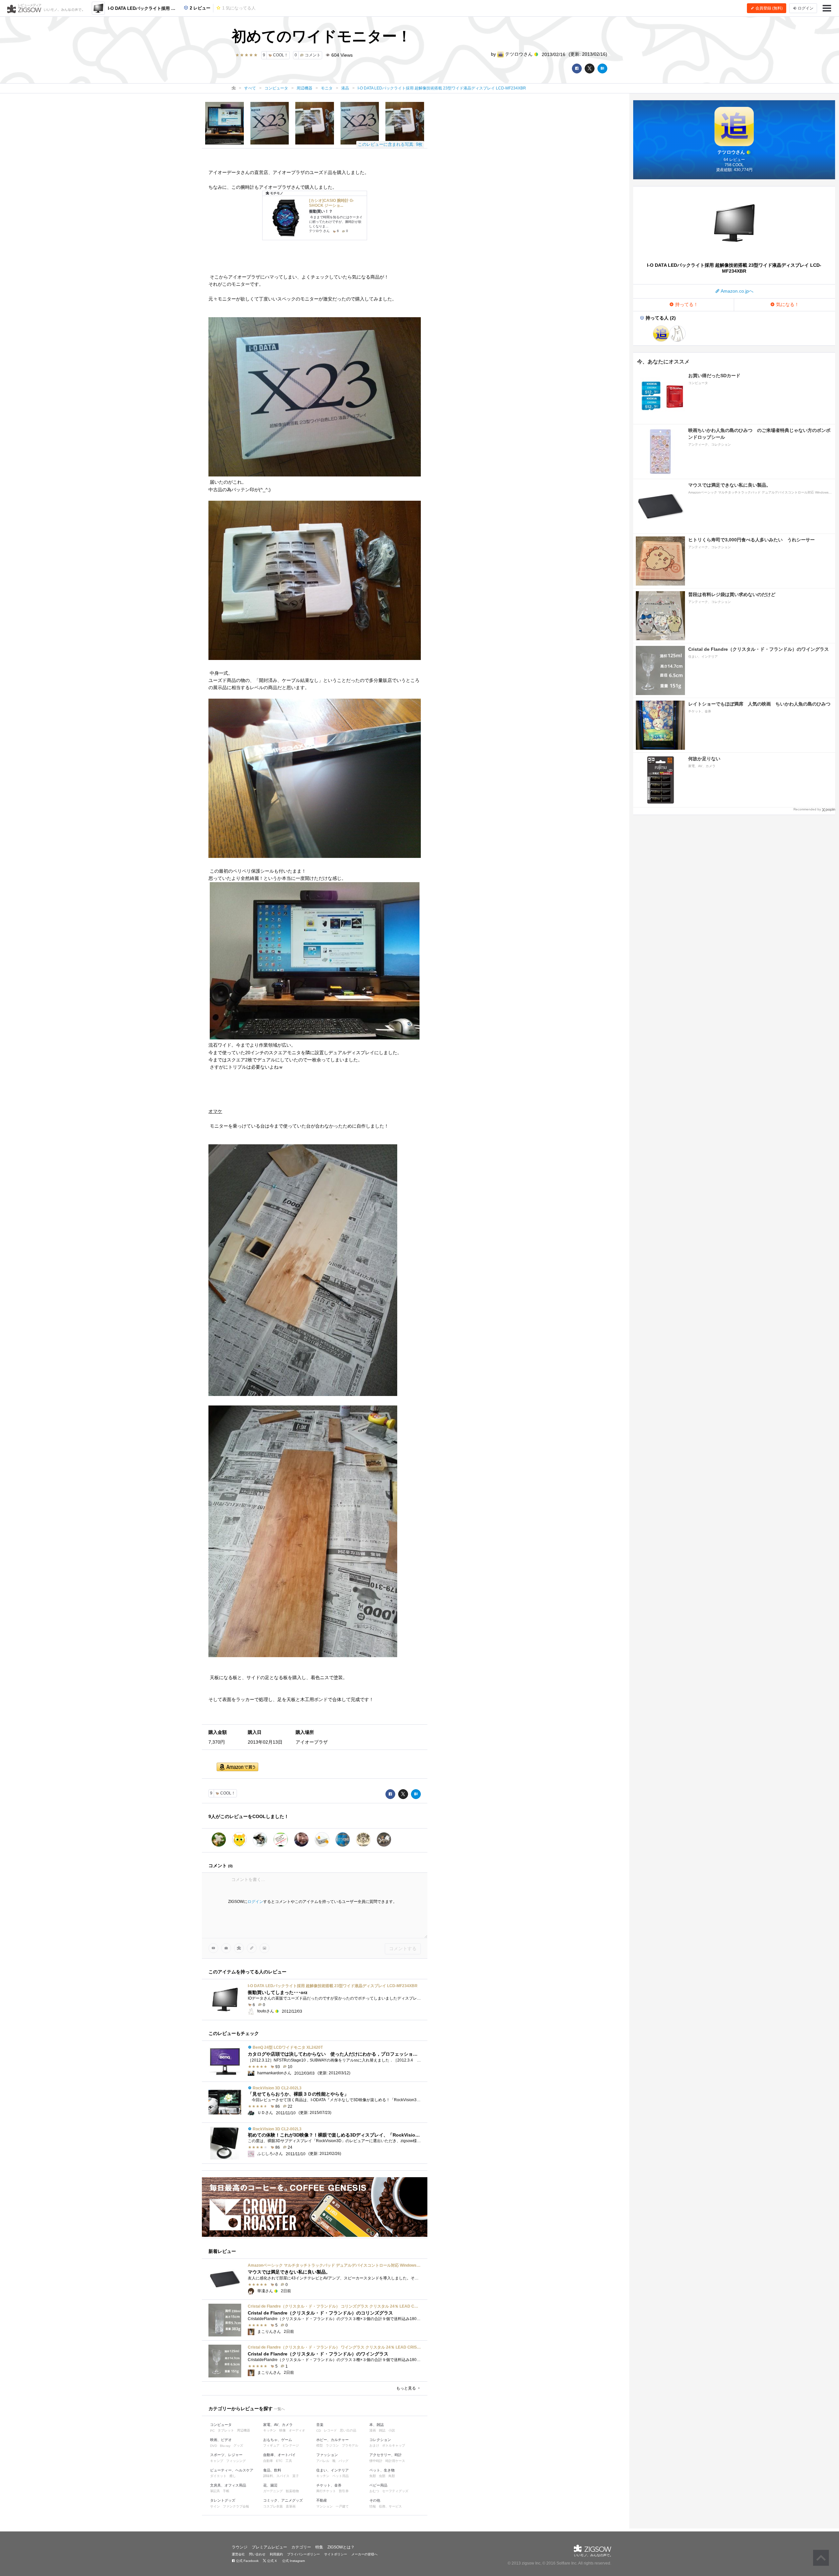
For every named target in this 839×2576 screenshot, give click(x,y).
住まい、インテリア (332, 2470)
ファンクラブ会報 (236, 2506)
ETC (279, 2461)
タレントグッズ (223, 2500)
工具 (289, 2461)
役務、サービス (390, 2506)
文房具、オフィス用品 (228, 2485)
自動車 (268, 2461)
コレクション (380, 2440)
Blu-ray (225, 2446)
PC (212, 2431)
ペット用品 (341, 2476)
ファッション (327, 2455)
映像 (283, 2430)
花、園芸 (270, 2485)
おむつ (374, 2491)
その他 (375, 2500)
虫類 (382, 2476)
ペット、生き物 (382, 2470)
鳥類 (392, 2476)
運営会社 (238, 2554)
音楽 (320, 2425)
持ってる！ (686, 304)
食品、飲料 (272, 2470)
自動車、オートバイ (279, 2455)
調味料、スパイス (276, 2476)
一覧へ (279, 2409)
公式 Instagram (293, 2561)
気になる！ (787, 304)
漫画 (373, 2430)
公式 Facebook (247, 2561)
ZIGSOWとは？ (341, 2547)
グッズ (238, 2445)
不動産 (322, 2500)
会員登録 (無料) (769, 8)
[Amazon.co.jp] (237, 1767)
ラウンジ (240, 2547)
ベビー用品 (378, 2485)
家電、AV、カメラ (278, 2425)
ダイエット (218, 2476)
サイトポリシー (336, 2554)
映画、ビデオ (221, 2440)
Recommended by (807, 809)
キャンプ (217, 2461)
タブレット (226, 2430)
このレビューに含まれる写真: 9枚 (390, 144)
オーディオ (297, 2430)
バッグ (343, 2461)
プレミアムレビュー (269, 2547)
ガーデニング (273, 2491)
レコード (330, 2430)
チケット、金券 (329, 2485)
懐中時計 (376, 2461)
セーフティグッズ (395, 2491)
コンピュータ (221, 2425)
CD (319, 2431)
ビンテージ (291, 2445)
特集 (319, 2547)
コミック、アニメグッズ (283, 2500)
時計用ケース (395, 2461)
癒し (233, 2476)
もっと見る (407, 2388)
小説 (392, 2430)
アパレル (323, 2461)
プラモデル (350, 2445)
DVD (214, 2446)
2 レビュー (199, 8)
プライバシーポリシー (303, 2554)
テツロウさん (519, 54)
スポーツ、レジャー (226, 2455)
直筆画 (291, 2506)
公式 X (272, 2561)
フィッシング (236, 2461)
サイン (215, 2506)
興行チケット (326, 2491)
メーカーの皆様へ (364, 2554)
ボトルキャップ (394, 2445)
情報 (373, 2506)
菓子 (296, 2476)
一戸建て (342, 2506)
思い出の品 (348, 2430)
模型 (320, 2445)
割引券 (344, 2491)
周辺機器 (244, 2430)
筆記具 (215, 2491)
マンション (324, 2506)
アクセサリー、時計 (386, 2455)
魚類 (373, 2476)
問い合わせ (257, 2554)
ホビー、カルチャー (332, 2440)
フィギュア (271, 2445)
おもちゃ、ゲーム (278, 2440)
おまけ (374, 2445)
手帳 (226, 2491)
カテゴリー (301, 2547)
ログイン (255, 1902)
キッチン (270, 2430)
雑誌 (382, 2430)
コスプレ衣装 (273, 2506)
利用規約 (276, 2554)
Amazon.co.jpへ (737, 291)
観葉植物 (292, 2491)
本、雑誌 (377, 2425)
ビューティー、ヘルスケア (232, 2470)
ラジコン (332, 2445)
